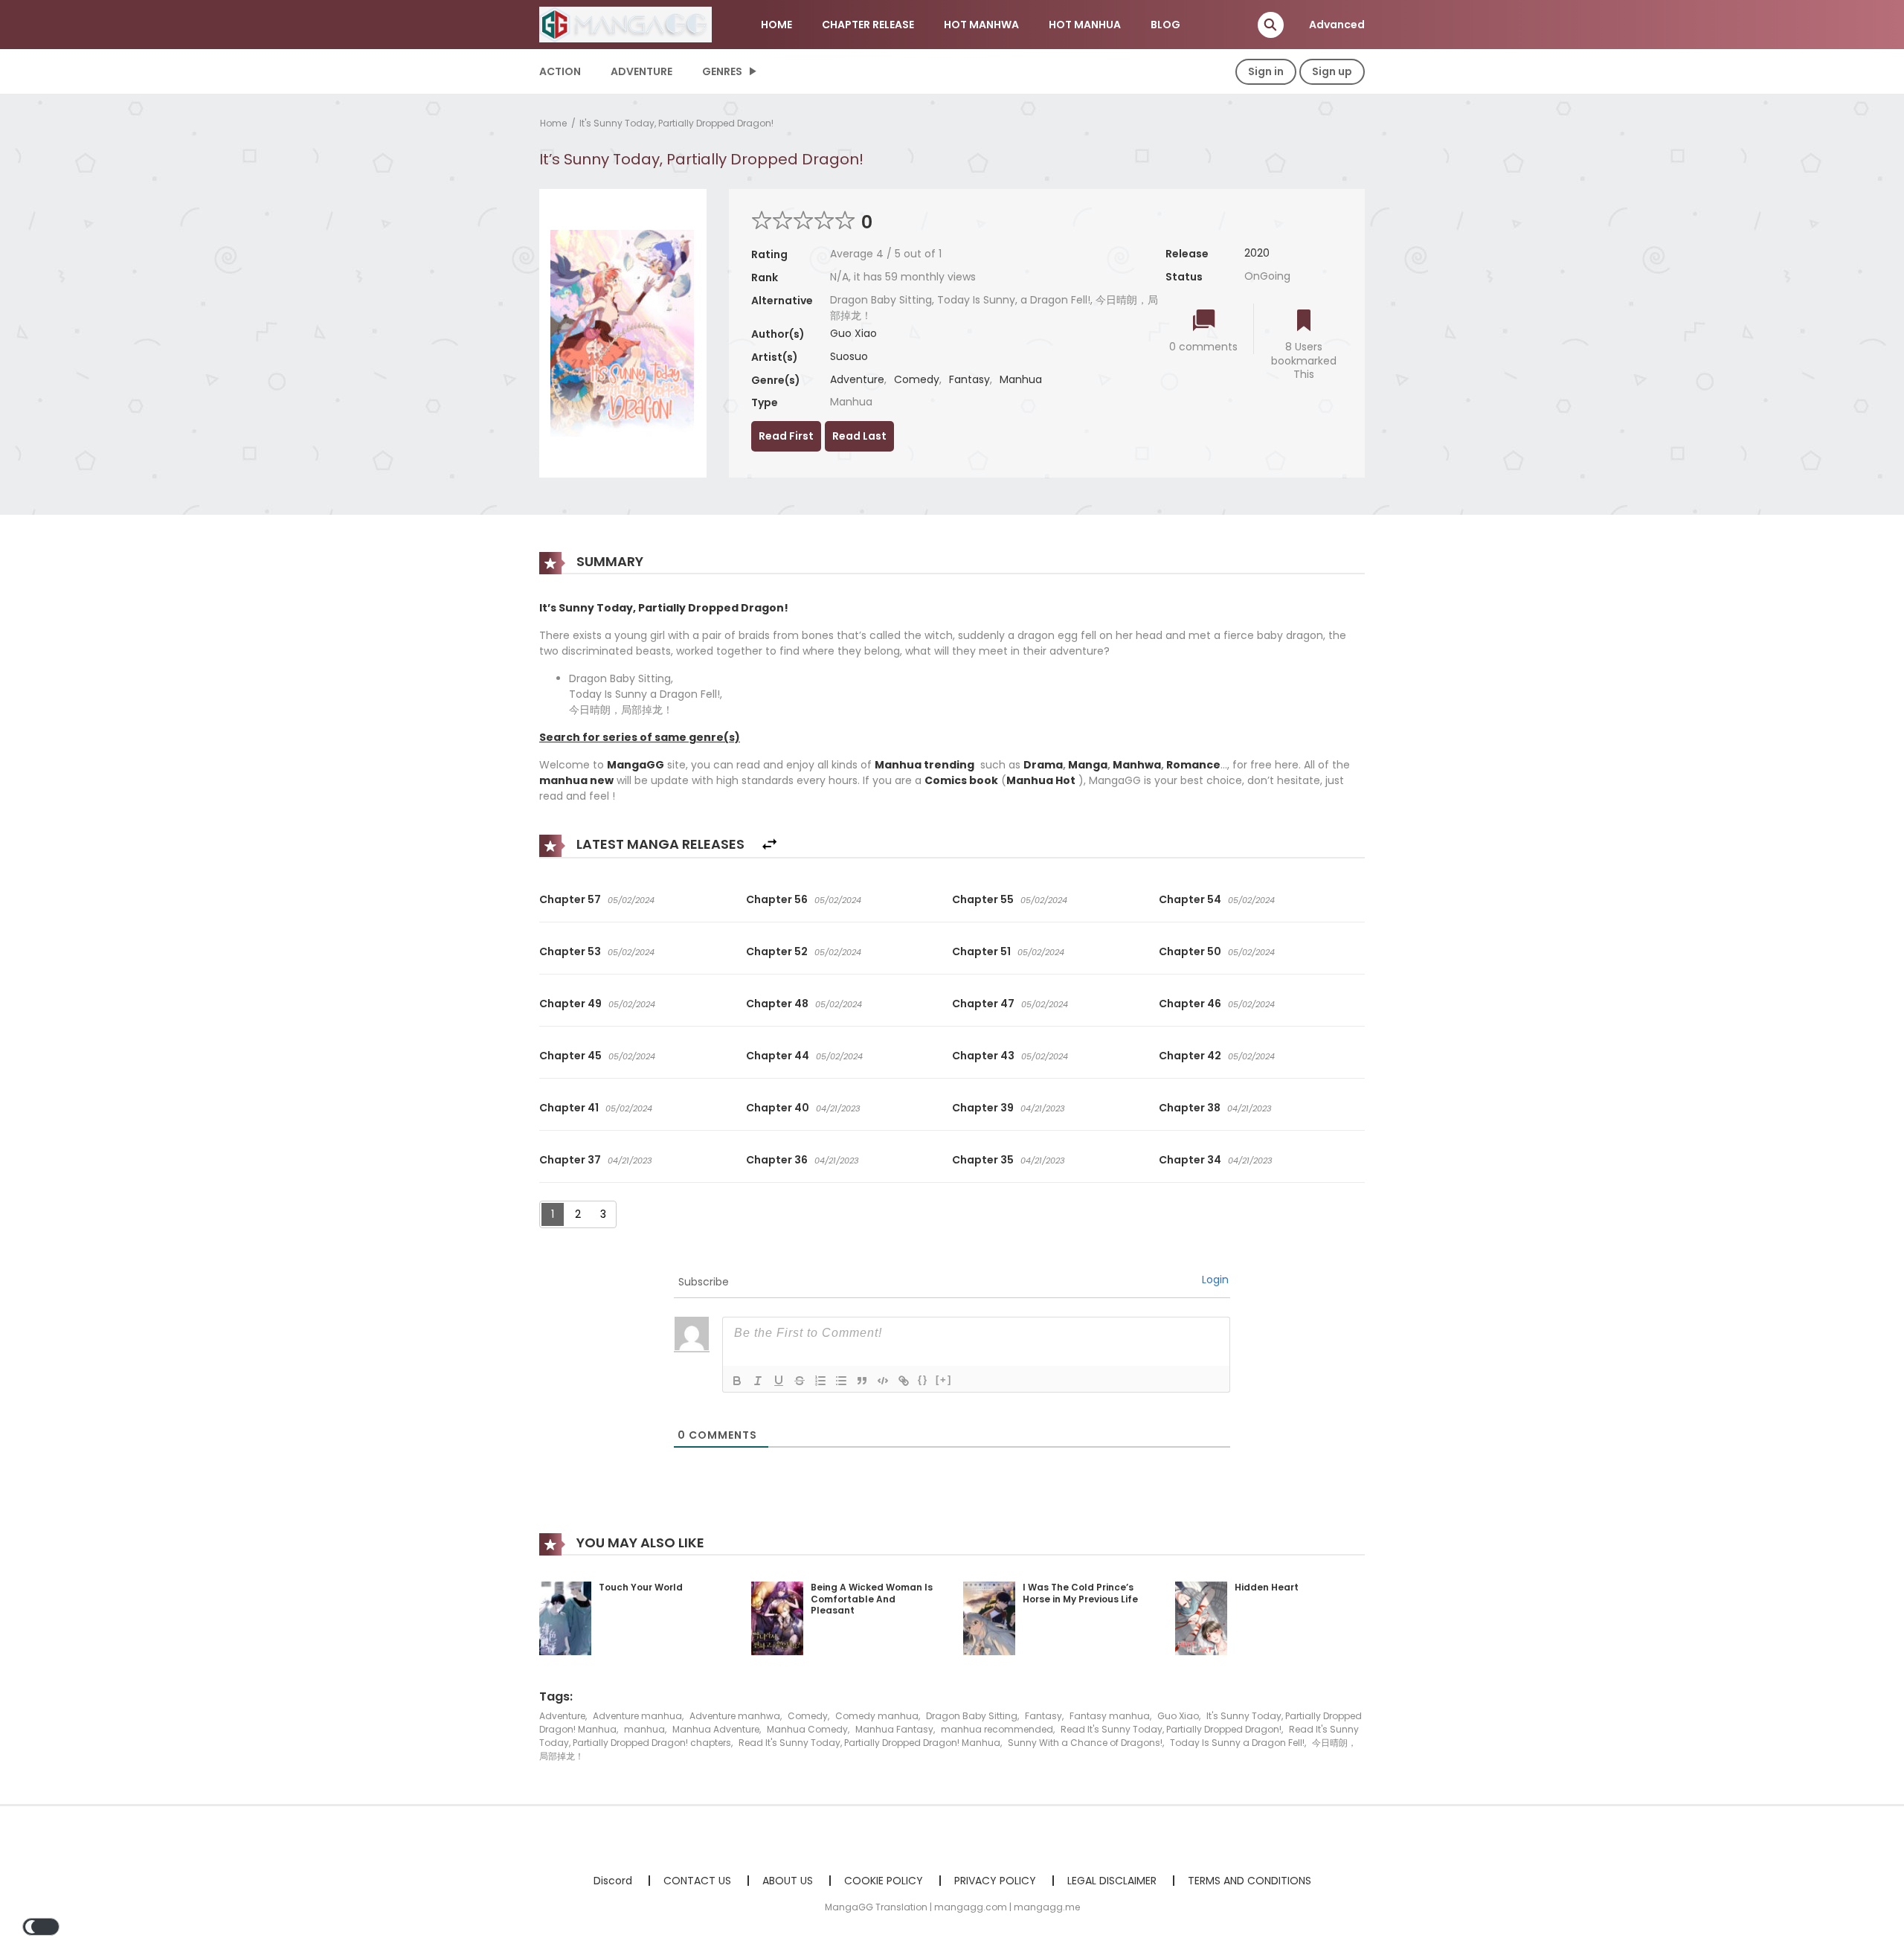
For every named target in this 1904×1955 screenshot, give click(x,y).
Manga (1088, 765)
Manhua (1021, 379)
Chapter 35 (983, 1160)
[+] (944, 1380)
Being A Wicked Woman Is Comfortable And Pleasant (872, 1599)
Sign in (1266, 71)
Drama (1043, 765)
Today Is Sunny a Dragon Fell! (1237, 1743)
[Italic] (758, 1381)
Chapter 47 (983, 1004)
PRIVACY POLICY (995, 1881)
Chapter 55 (983, 899)
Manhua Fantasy (894, 1729)
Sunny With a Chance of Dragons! (1085, 1743)
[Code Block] (883, 1381)
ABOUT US (788, 1881)
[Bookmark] (1304, 322)
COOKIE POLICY (884, 1881)
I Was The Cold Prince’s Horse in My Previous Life (1080, 1593)
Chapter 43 (983, 1056)
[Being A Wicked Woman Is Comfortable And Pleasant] (777, 1618)
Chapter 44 (778, 1056)
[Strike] (800, 1381)
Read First (786, 436)
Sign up (1332, 71)
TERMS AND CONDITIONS (1249, 1881)
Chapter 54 (1190, 899)
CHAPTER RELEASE (868, 25)
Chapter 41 (569, 1108)
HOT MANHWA (981, 25)
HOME (776, 25)
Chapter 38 (1190, 1108)
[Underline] (779, 1381)
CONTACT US (697, 1881)
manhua (644, 1729)
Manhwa (1137, 765)
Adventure (641, 71)
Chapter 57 (570, 899)
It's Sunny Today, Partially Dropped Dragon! (676, 123)
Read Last (859, 436)
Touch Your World (641, 1587)
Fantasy (969, 379)
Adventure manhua (637, 1716)
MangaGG (636, 765)
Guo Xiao (853, 333)
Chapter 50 (1190, 951)
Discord (613, 1881)
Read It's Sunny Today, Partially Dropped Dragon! (1171, 1729)
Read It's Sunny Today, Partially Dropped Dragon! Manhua (869, 1743)
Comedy (917, 379)
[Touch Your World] (565, 1618)
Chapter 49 (570, 1004)
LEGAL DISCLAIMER (1112, 1881)
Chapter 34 (1190, 1160)
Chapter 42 (1190, 1056)
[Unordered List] (841, 1381)
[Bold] (737, 1381)
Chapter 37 (570, 1160)
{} (923, 1380)
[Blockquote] (862, 1381)
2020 (1257, 253)
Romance (1193, 765)
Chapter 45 (570, 1056)
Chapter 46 (1190, 1004)
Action (560, 71)
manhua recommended (997, 1729)
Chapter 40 (778, 1108)
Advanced (1337, 25)
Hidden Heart (1267, 1587)
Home (553, 123)
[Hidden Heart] (1201, 1618)
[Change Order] (769, 845)
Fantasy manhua (1110, 1716)
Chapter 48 (777, 1004)
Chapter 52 (777, 951)
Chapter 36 (777, 1160)
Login (1215, 1280)
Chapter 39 (983, 1108)
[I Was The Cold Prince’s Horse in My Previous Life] (989, 1618)
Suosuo (849, 356)
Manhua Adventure (716, 1729)
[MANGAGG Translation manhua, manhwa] (625, 24)
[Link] (904, 1381)
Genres (722, 71)
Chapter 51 (981, 951)
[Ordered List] (820, 1381)
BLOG (1165, 25)
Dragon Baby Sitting (972, 1716)
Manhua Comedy (807, 1729)
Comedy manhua (877, 1716)
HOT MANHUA (1085, 25)
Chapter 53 (570, 951)
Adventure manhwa (735, 1716)
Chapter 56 (777, 899)
